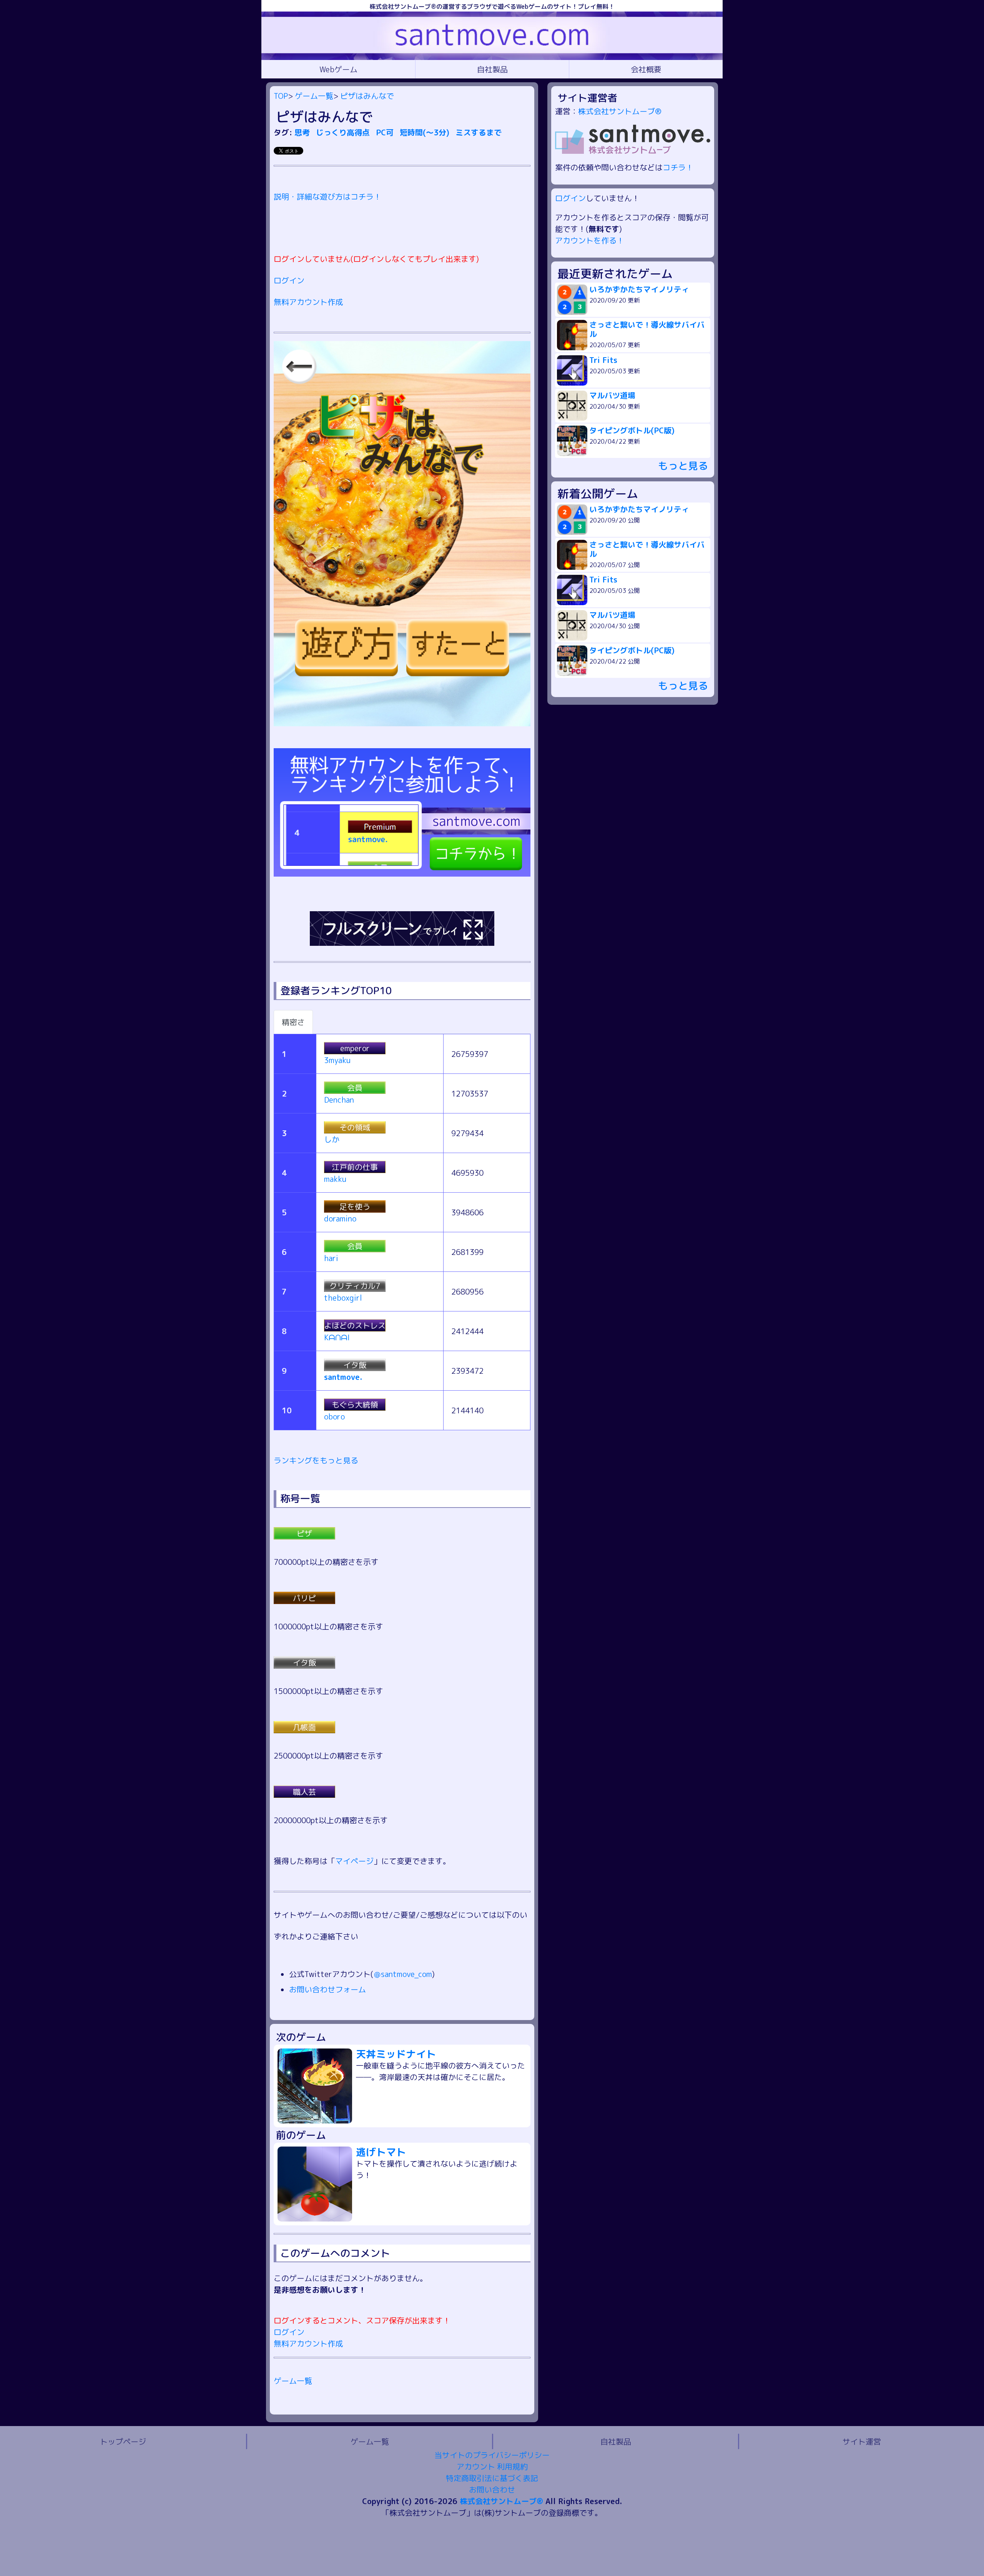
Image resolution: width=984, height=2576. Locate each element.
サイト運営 (862, 2441)
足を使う (355, 1206)
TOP (281, 96)
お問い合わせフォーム (327, 1989)
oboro (334, 1416)
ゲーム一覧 (314, 96)
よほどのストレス (355, 1325)
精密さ (293, 1022)
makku (335, 1179)
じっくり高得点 (344, 132)
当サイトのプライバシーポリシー (492, 2455)
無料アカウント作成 (308, 302)
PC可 (386, 132)
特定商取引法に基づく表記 (492, 2478)
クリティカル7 (355, 1286)
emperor (355, 1048)
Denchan (339, 1100)
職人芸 (304, 1792)
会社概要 (646, 69)
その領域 (355, 1127)
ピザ (304, 1533)
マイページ (354, 1861)
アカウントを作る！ (590, 240)
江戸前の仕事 (355, 1167)
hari (331, 1258)
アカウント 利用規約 (492, 2466)
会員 (355, 1088)
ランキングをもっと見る (316, 1460)
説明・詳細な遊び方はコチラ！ (327, 196)
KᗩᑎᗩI (337, 1337)
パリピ (304, 1598)
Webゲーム (338, 69)
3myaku (337, 1060)
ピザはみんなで (367, 96)
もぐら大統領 (355, 1404)
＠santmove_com (403, 1974)
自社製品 (492, 69)
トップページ (123, 2441)
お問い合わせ (492, 2489)
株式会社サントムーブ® (620, 111)
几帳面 (304, 1727)
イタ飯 (355, 1365)
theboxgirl (343, 1298)
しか (332, 1139)
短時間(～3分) (426, 132)
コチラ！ (678, 167)
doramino (340, 1218)
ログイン (289, 280)
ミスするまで (479, 132)
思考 (303, 132)
